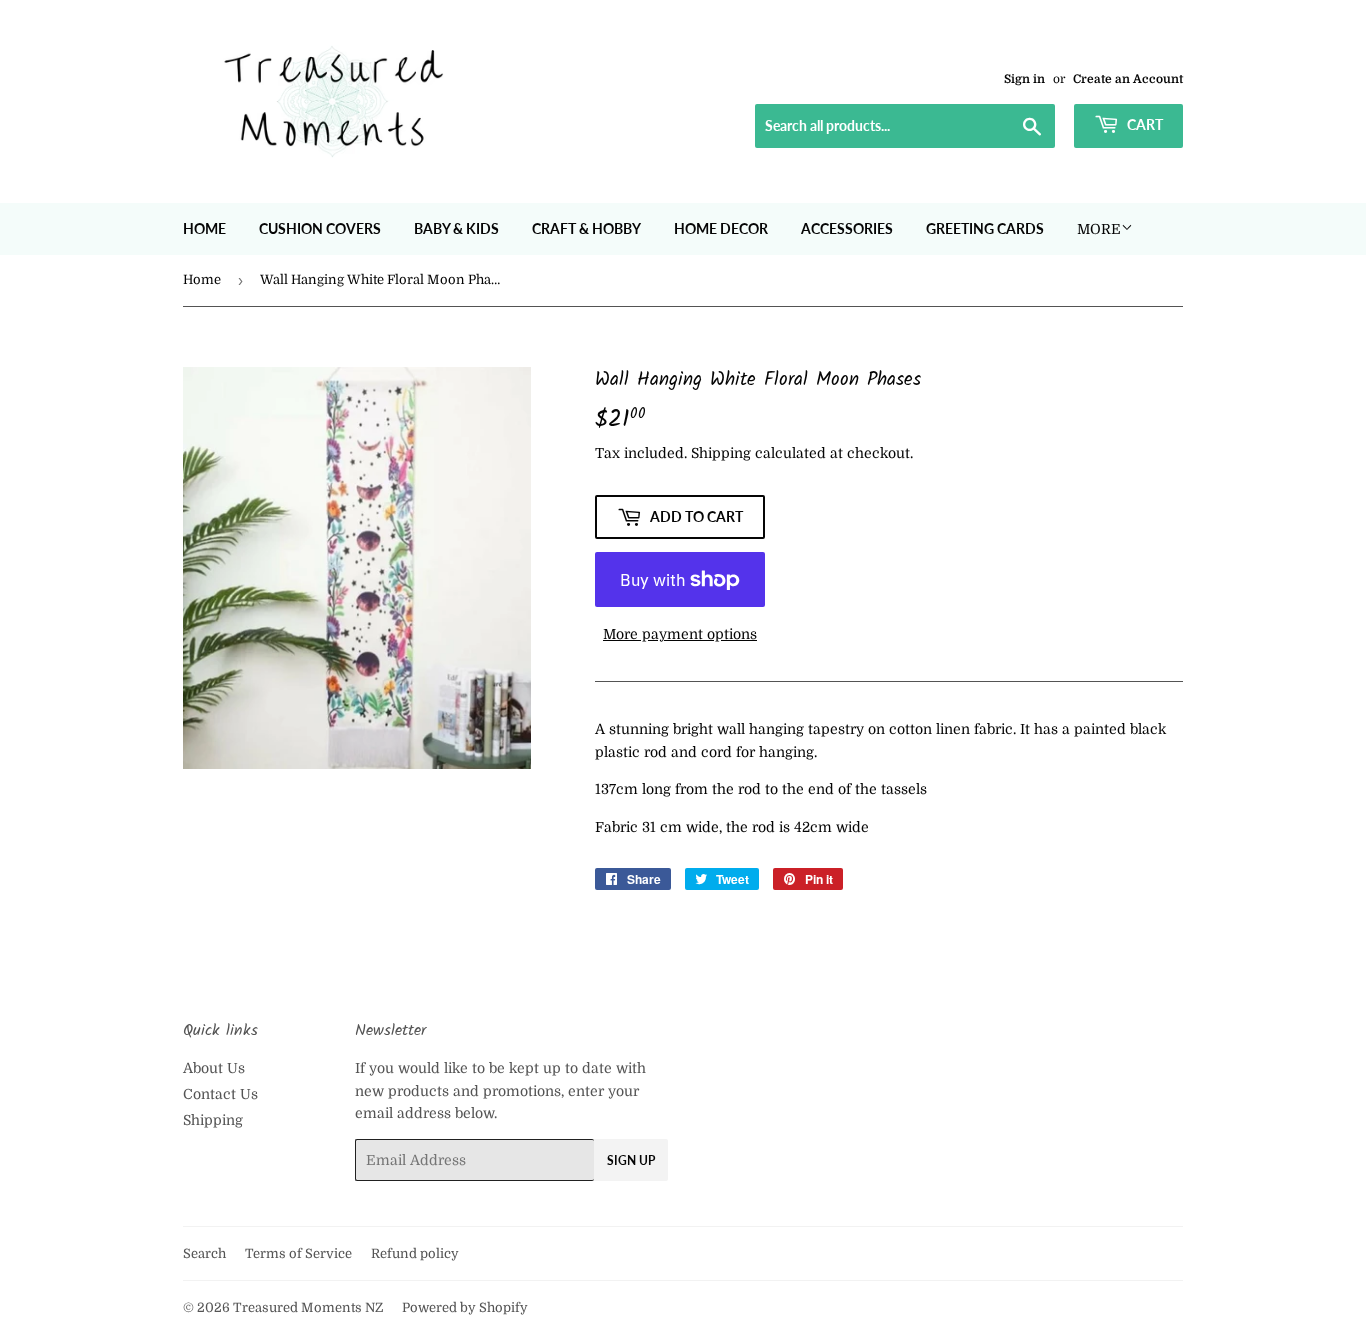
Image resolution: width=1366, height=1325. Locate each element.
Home (204, 228)
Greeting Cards (985, 228)
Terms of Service (298, 1253)
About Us (214, 1068)
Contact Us (220, 1094)
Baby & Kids (456, 228)
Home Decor (721, 228)
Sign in (1024, 79)
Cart (1143, 124)
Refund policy (415, 1253)
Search (204, 1253)
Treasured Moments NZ (308, 1307)
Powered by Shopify (465, 1307)
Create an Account (1128, 79)
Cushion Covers (320, 228)
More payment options (680, 634)
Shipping (721, 453)
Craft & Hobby (586, 228)
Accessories (847, 228)
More (1099, 229)
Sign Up (631, 1160)
